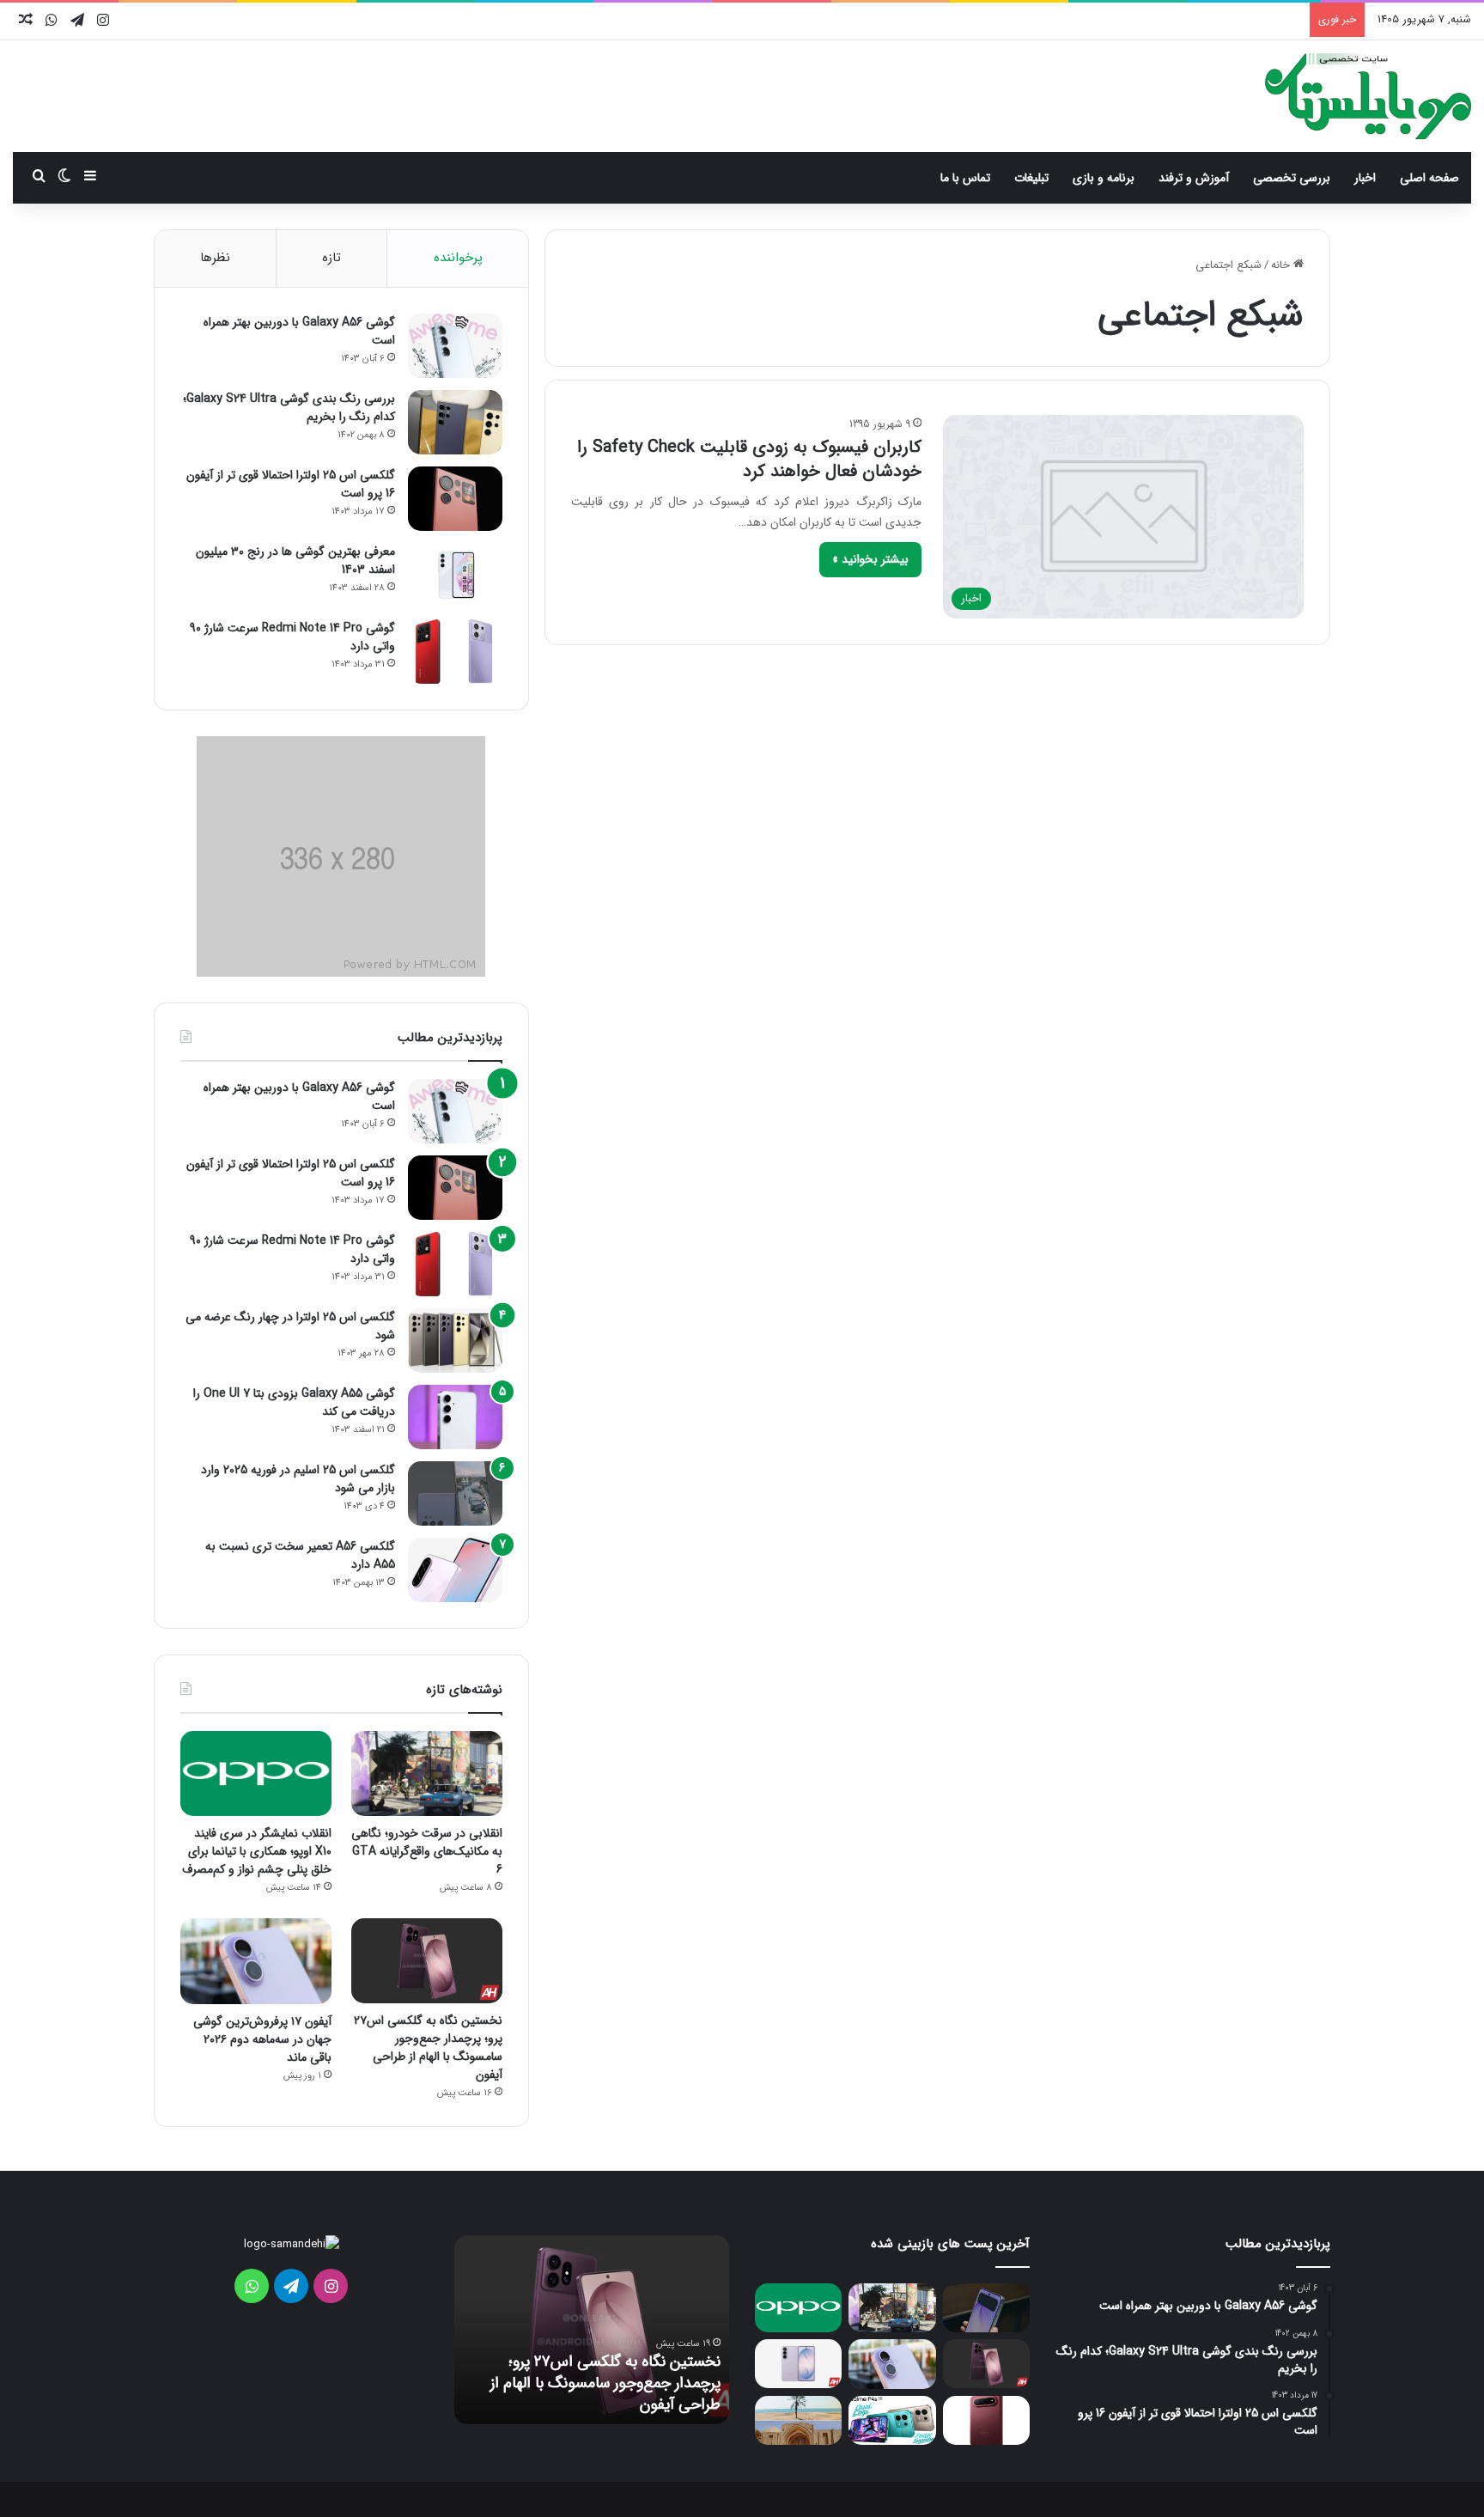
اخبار (1365, 178)
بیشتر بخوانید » (870, 559)
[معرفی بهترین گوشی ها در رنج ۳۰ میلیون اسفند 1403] (455, 575)
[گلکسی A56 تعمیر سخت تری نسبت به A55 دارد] (455, 1570)
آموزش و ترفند (1194, 178)
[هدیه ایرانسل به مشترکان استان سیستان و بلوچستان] (798, 2420)
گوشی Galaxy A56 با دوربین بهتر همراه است (299, 331)
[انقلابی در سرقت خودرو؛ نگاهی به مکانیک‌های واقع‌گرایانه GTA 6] (427, 1773)
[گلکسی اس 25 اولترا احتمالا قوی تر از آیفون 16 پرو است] (455, 499)
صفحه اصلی (1429, 178)
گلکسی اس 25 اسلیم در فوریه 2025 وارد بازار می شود (298, 1479)
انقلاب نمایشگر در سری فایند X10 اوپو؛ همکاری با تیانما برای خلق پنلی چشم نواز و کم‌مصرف (257, 1851)
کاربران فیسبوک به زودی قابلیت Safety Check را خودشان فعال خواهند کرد (749, 459)
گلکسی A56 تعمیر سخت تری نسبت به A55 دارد (300, 1555)
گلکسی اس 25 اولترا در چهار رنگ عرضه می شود (290, 1326)
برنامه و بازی (1104, 178)
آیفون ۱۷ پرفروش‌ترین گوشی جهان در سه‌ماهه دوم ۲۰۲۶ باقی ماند (262, 2039)
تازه (331, 258)
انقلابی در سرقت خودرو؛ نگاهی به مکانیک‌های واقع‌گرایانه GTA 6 (427, 1851)
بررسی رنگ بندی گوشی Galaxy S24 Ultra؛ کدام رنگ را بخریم (289, 408)
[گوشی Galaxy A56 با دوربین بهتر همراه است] (455, 346)
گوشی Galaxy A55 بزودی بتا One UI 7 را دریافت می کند (294, 1402)
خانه (1282, 265)
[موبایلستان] (1368, 96)
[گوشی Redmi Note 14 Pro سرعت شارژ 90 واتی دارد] (455, 652)
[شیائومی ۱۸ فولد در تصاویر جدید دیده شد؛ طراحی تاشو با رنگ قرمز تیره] (986, 2420)
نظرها (215, 258)
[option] (592, 2330)
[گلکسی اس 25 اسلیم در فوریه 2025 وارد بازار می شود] (455, 1493)
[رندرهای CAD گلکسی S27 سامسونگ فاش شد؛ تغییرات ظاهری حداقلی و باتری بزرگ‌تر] (798, 2364)
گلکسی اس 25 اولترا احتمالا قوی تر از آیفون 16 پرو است (291, 484)
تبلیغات (1031, 178)
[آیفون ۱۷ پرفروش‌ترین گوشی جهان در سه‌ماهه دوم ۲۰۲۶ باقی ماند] (256, 1961)
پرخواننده (458, 258)
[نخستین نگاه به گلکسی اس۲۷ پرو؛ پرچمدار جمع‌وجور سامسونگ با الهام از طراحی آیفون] (427, 1961)
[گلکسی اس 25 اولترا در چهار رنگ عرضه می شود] (455, 1341)
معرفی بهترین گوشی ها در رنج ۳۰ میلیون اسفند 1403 (295, 561)
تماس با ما (965, 178)
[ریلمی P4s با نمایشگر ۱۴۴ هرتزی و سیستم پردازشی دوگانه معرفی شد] (892, 2420)
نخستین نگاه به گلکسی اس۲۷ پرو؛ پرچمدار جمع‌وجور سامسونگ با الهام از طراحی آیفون (428, 2048)
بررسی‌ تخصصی (1292, 178)
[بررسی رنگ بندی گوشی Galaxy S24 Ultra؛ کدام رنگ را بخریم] (455, 422)
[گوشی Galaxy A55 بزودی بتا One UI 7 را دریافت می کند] (455, 1417)
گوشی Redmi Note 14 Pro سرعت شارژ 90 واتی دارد (292, 637)
